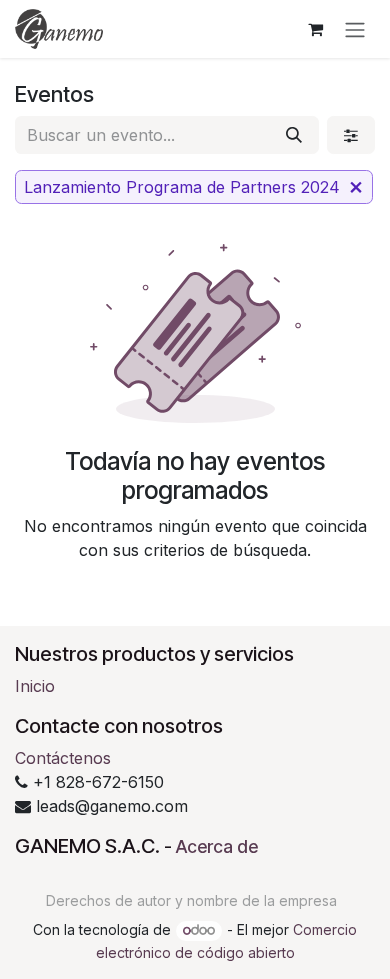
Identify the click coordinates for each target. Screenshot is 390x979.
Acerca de (217, 846)
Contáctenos (63, 758)
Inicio (35, 686)
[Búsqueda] (294, 135)
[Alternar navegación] (355, 29)
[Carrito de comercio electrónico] (315, 29)
